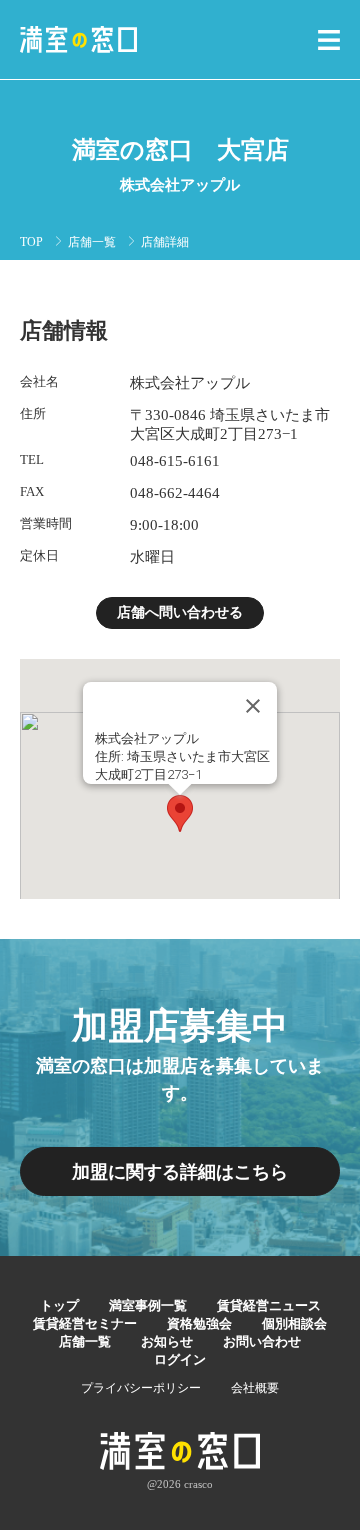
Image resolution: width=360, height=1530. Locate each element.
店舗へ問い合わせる (180, 612)
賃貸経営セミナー (85, 1323)
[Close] (253, 706)
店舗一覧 (92, 242)
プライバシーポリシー (141, 1388)
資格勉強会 (199, 1323)
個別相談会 (294, 1323)
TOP (31, 242)
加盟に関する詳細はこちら (180, 1172)
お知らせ (167, 1341)
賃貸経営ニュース (269, 1305)
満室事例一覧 (148, 1305)
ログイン (180, 1359)
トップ (59, 1305)
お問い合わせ (262, 1341)
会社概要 (255, 1388)
